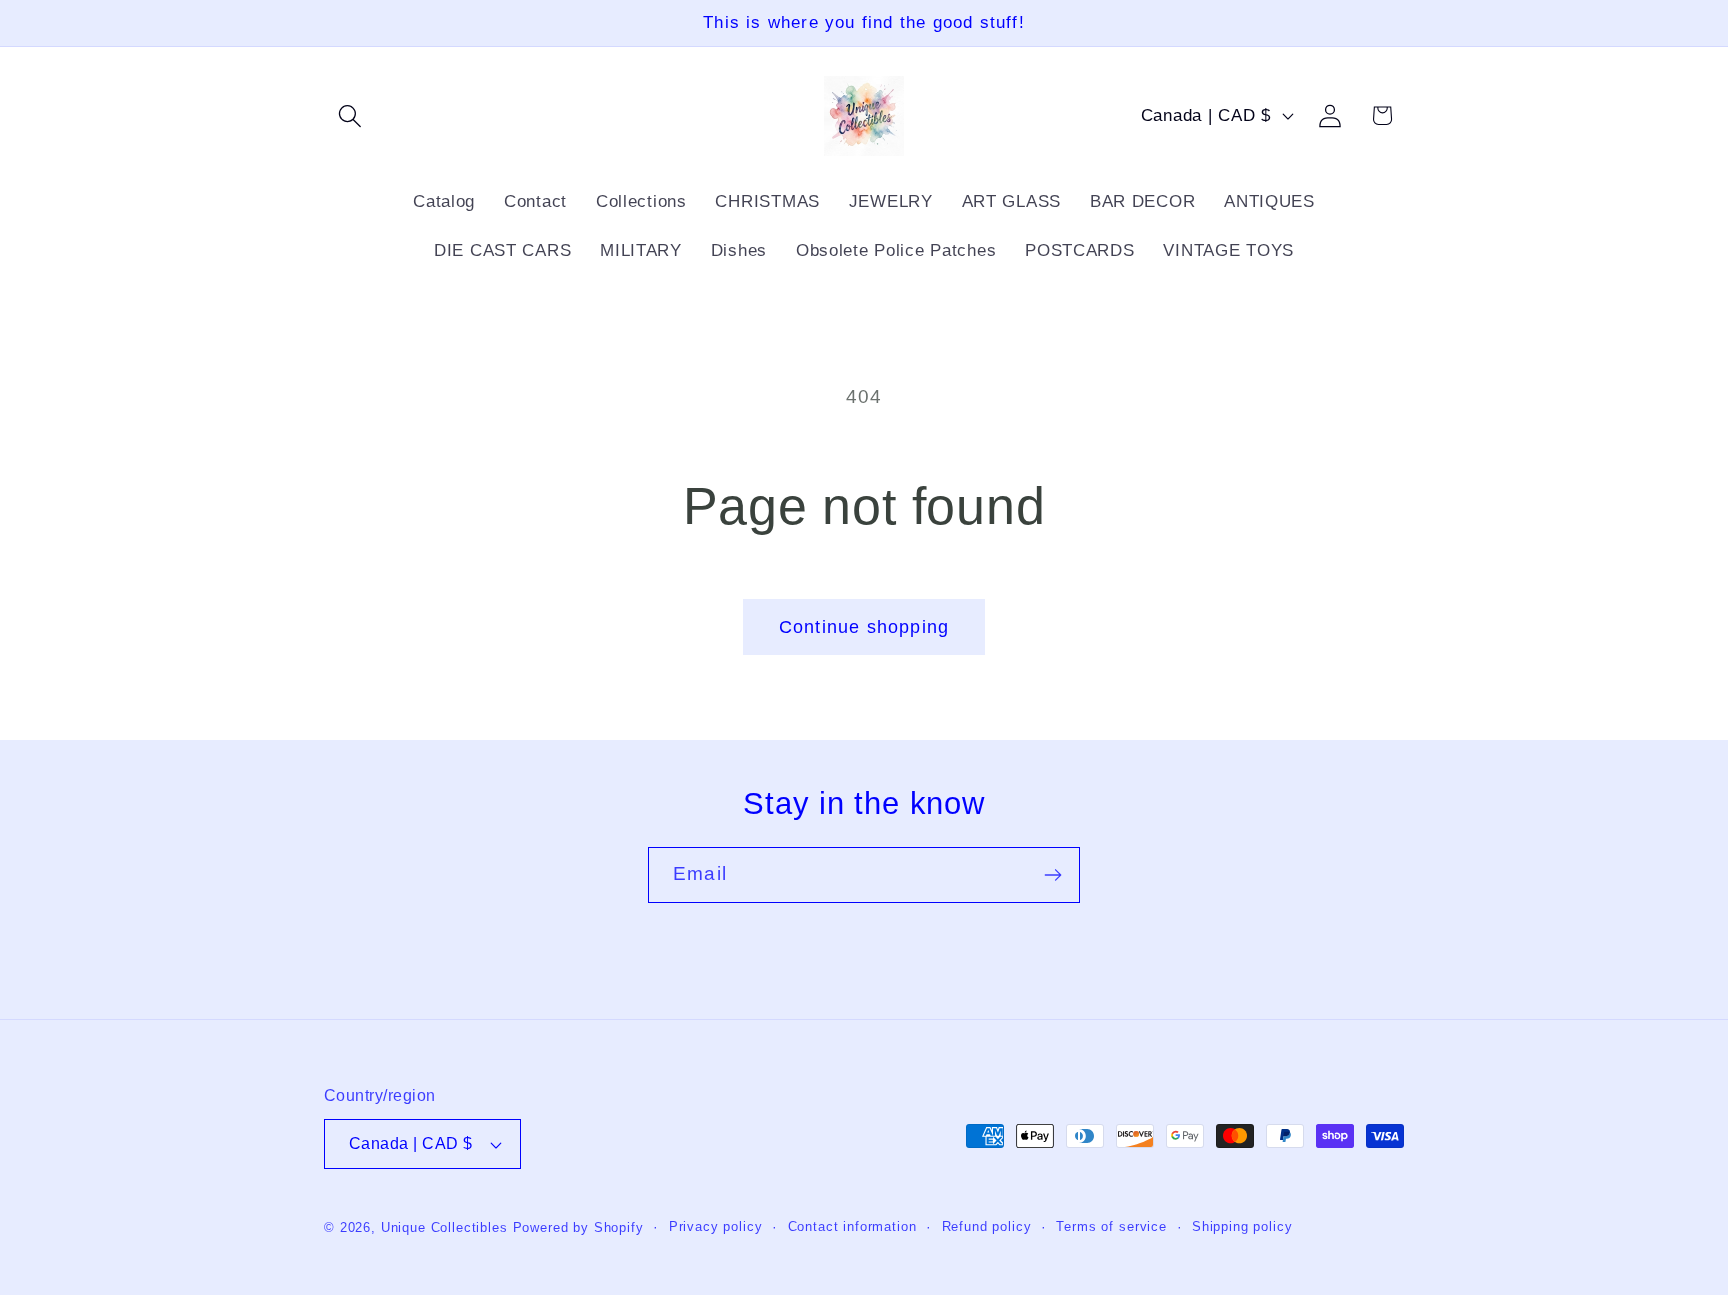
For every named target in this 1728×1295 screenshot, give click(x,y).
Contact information (852, 1226)
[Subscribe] (1052, 875)
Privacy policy (716, 1226)
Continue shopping (864, 627)
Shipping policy (1242, 1226)
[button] (350, 115)
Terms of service (1111, 1226)
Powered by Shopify (578, 1227)
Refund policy (987, 1226)
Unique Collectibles (444, 1227)
